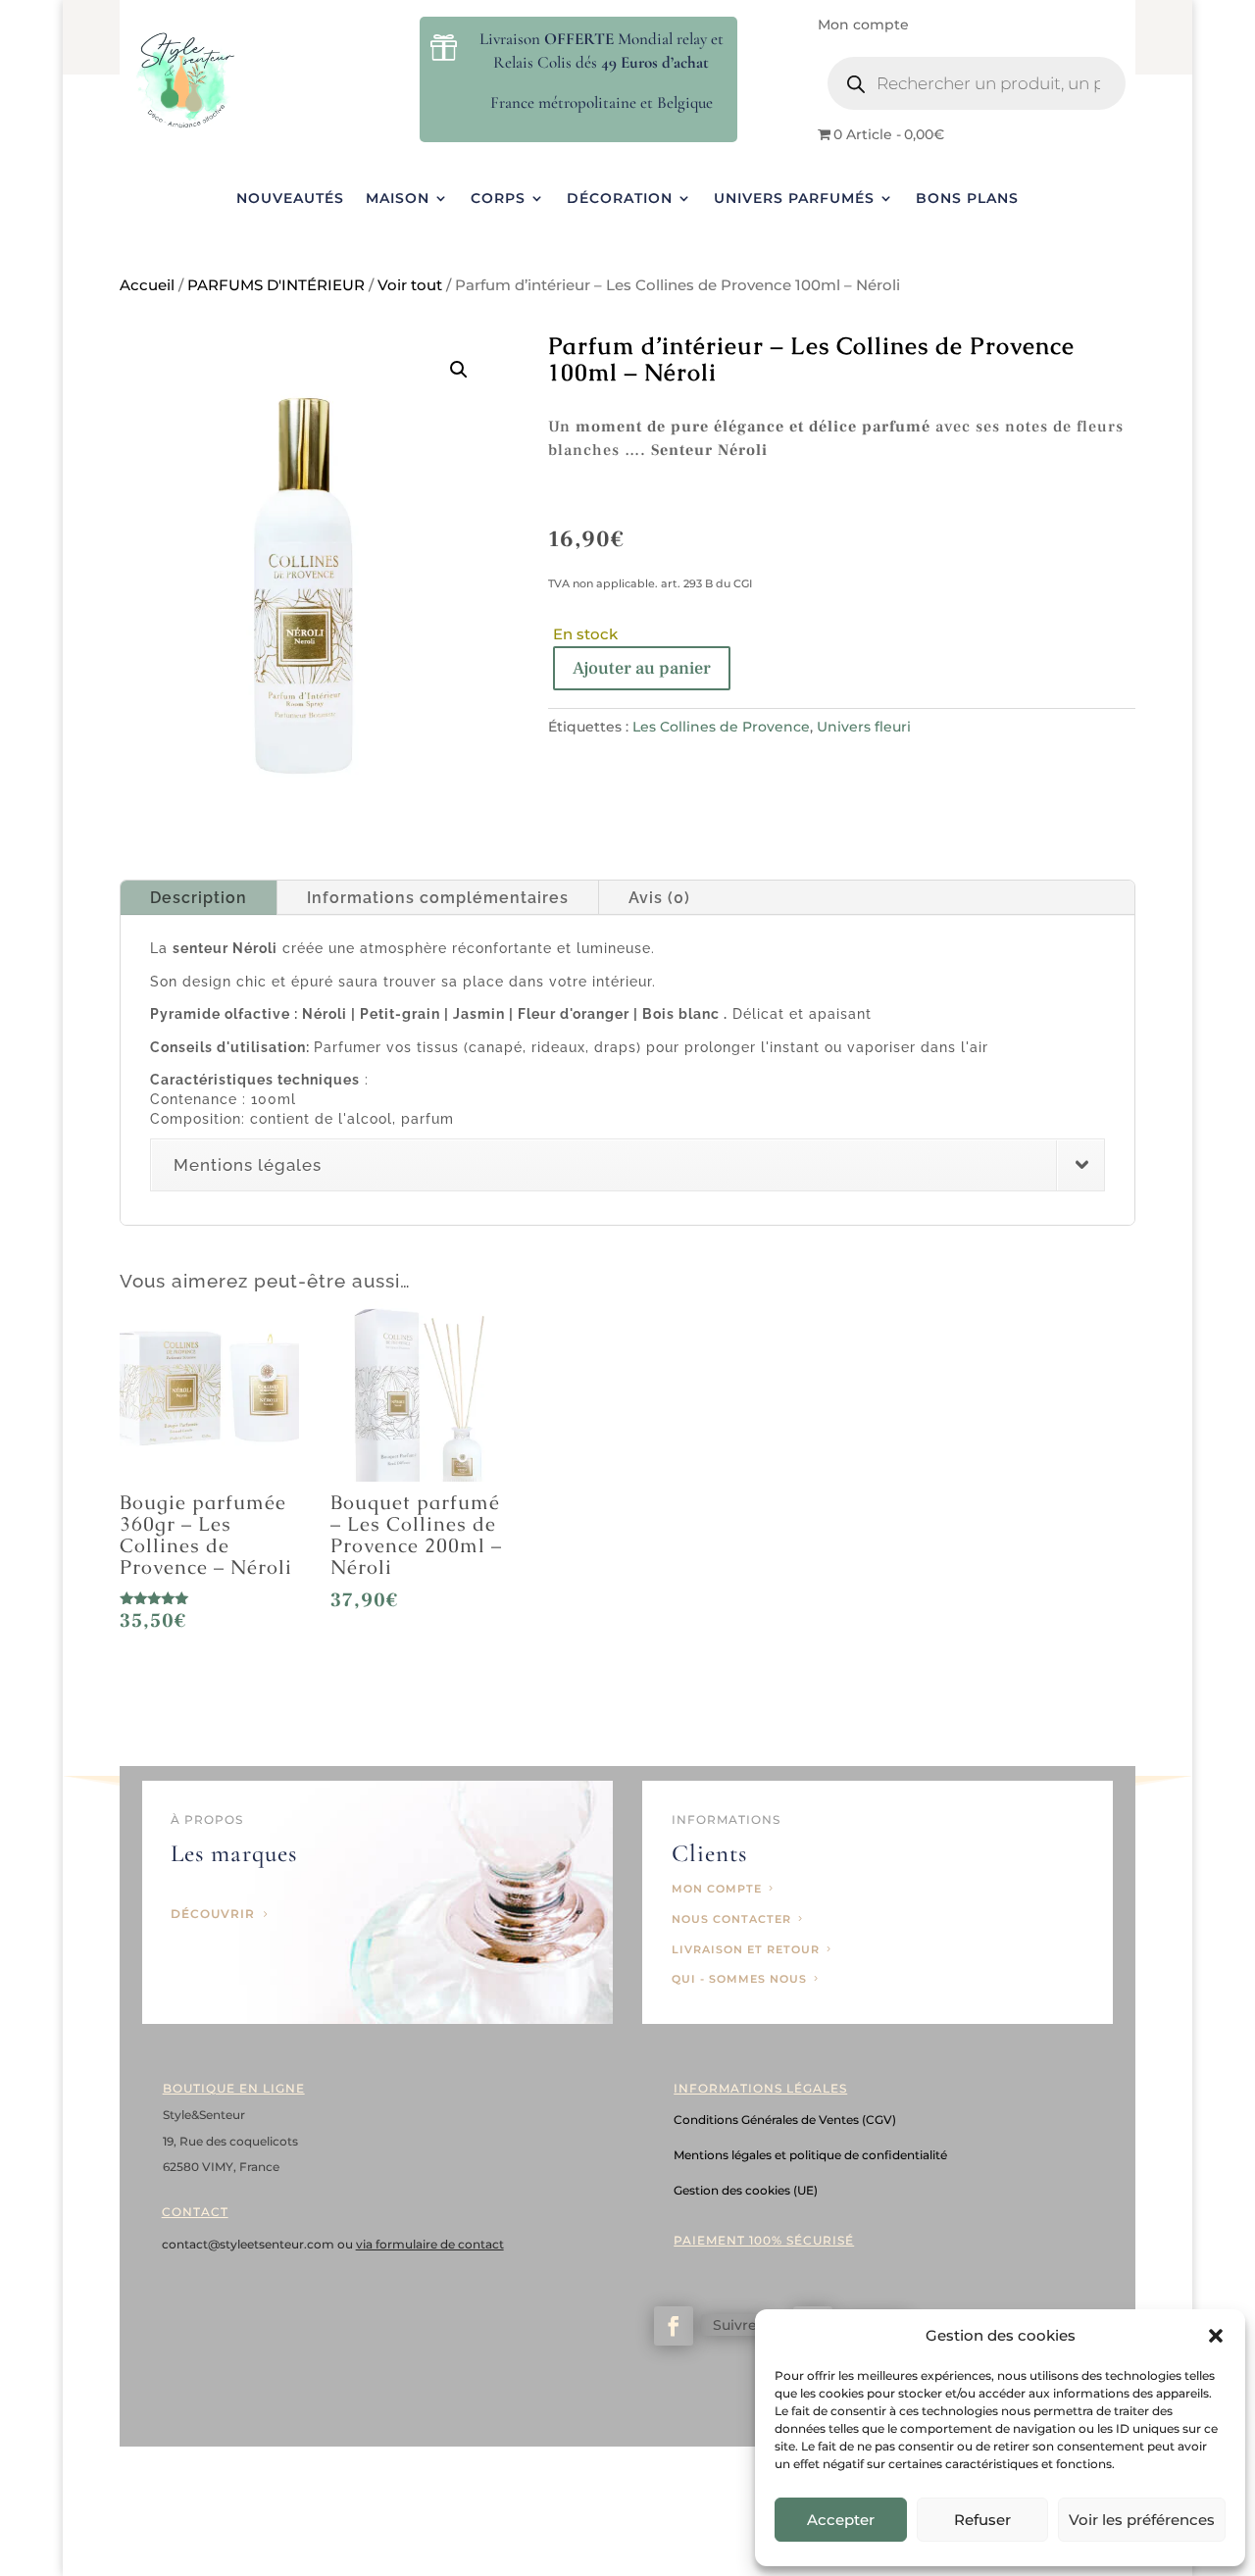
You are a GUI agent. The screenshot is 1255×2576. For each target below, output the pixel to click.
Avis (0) (659, 898)
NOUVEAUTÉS (290, 199)
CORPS (498, 199)
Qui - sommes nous (739, 1979)
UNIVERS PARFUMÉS (794, 199)
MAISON (398, 199)
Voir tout (410, 285)
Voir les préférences (1142, 2520)
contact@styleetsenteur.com (250, 2244)
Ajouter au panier (642, 668)
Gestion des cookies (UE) (746, 2190)
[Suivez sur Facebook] (674, 2326)
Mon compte (863, 25)
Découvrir (213, 1914)
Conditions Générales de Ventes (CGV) (785, 2120)
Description (199, 898)
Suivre (735, 2325)
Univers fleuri (864, 727)
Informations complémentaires (438, 898)
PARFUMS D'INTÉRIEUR (276, 285)
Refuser (982, 2520)
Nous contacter (731, 1919)
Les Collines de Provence (721, 727)
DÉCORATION (620, 199)
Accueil (147, 285)
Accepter (841, 2520)
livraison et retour (746, 1949)
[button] (1216, 2336)
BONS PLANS (967, 199)
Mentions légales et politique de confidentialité (810, 2155)
